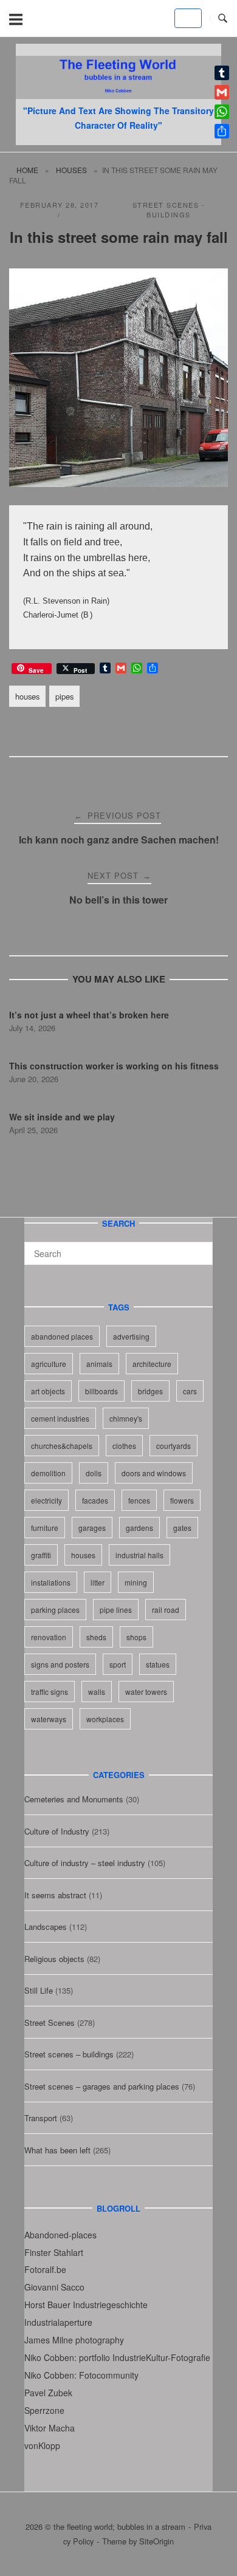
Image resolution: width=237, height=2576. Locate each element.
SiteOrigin (156, 2541)
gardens (139, 1528)
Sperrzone (44, 2410)
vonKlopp (42, 2445)
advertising (131, 1336)
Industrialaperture (58, 2322)
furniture (45, 1528)
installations (51, 1582)
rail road (166, 1610)
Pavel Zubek (48, 2393)
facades (95, 1500)
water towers (146, 1692)
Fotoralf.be (45, 2269)
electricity (46, 1500)
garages (92, 1528)
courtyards (173, 1446)
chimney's (126, 1418)
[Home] (118, 95)
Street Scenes (50, 2022)
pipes (64, 696)
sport (118, 1664)
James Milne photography (74, 2340)
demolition (48, 1473)
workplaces (105, 1719)
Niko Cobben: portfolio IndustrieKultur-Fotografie (117, 2357)
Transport (41, 2118)
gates (182, 1528)
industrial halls (139, 1555)
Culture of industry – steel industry (85, 1863)
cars (190, 1391)
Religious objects (54, 1959)
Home (27, 170)
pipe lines (116, 1610)
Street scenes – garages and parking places (102, 2086)
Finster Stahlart (54, 2252)
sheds (96, 1637)
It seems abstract (55, 1895)
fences (139, 1500)
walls (97, 1692)
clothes (124, 1446)
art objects (48, 1391)
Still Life (39, 1990)
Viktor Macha (50, 2428)
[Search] (199, 1248)
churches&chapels (62, 1446)
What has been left (57, 2150)
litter (98, 1582)
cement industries (60, 1418)
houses (71, 170)
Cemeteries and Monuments (74, 1799)
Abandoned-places (60, 2235)
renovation (49, 1637)
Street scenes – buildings (69, 2054)
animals (99, 1364)
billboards (101, 1391)
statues (158, 1664)
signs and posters (60, 1664)
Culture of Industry (57, 1831)
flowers (182, 1500)
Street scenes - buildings (169, 210)
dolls (94, 1473)
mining (136, 1582)
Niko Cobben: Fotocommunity (81, 2375)
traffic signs (50, 1692)
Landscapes (46, 1927)
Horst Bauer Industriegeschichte (86, 2305)
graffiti (41, 1555)
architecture (152, 1364)
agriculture (49, 1364)
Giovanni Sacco (54, 2287)
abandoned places (62, 1336)
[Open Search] (223, 19)
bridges (150, 1391)
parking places (55, 1610)
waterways (49, 1719)
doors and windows (154, 1473)
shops (136, 1637)
